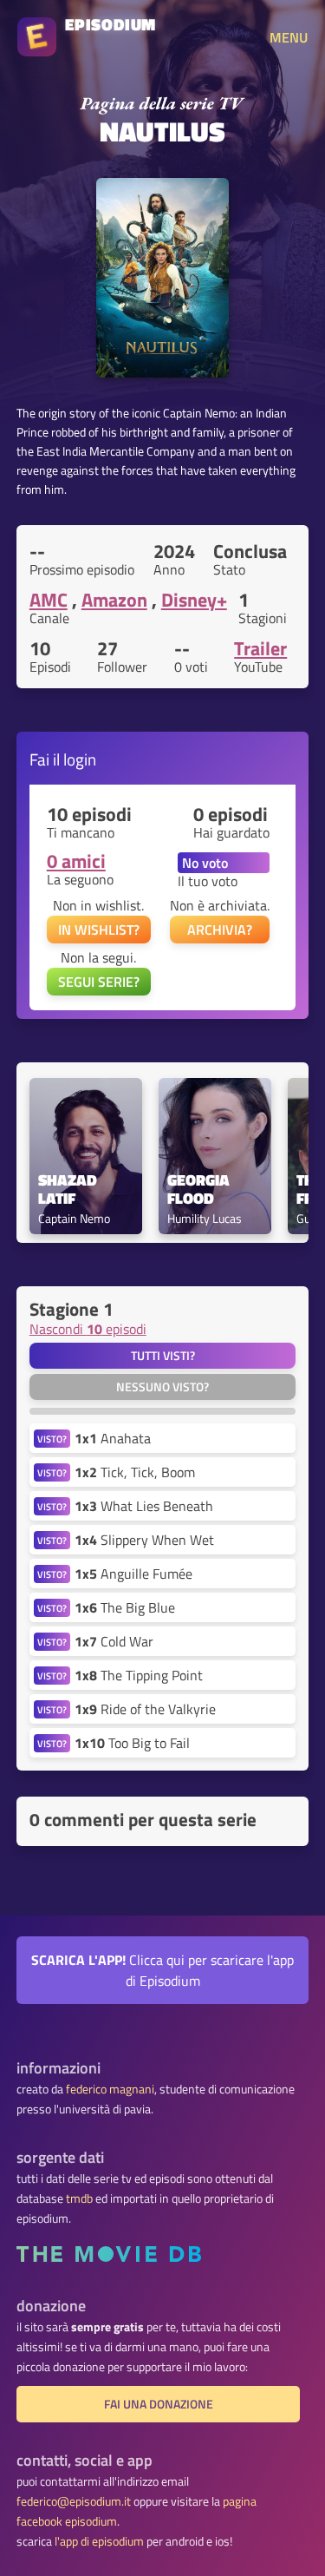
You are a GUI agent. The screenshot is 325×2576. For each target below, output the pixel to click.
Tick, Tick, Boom (135, 1472)
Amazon (114, 600)
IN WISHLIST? (99, 930)
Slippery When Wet (144, 1540)
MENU (289, 37)
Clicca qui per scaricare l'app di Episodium (162, 1970)
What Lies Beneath (144, 1506)
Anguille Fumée (133, 1574)
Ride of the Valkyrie (145, 1709)
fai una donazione (159, 2404)
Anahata (113, 1438)
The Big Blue (125, 1607)
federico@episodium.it (74, 2501)
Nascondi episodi (88, 1329)
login (80, 759)
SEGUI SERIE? (99, 982)
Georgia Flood (200, 1190)
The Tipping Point (139, 1675)
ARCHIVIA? (220, 930)
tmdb (79, 2198)
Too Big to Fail (132, 1743)
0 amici (76, 861)
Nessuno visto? (162, 1387)
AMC (49, 600)
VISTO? (52, 1439)
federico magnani (110, 2089)
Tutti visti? (163, 1356)
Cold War (114, 1641)
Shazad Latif (69, 1190)
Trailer (260, 648)
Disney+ (194, 600)
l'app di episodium (99, 2541)
